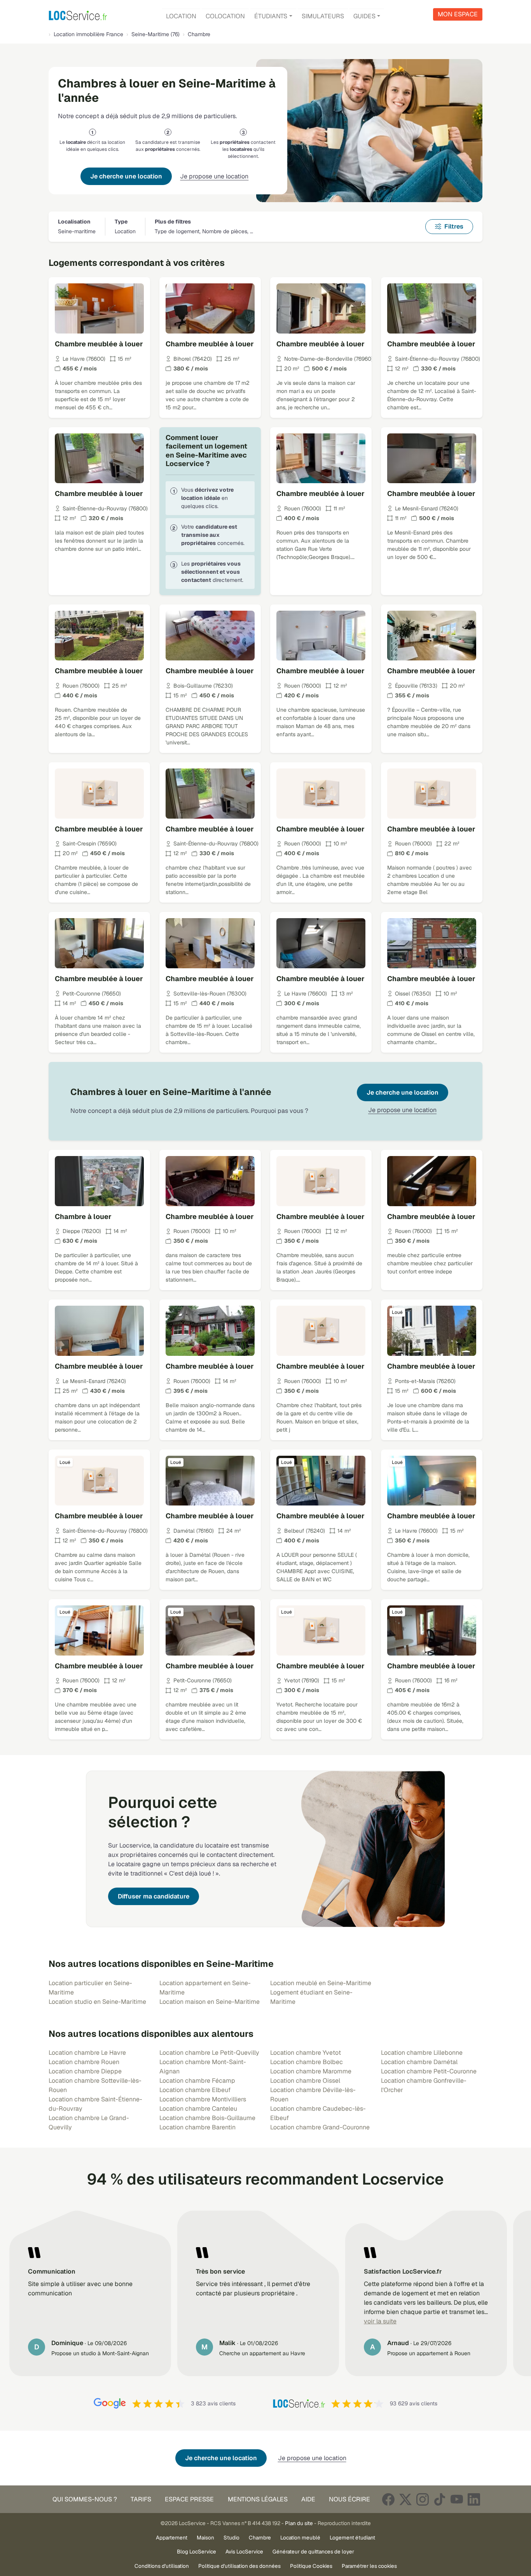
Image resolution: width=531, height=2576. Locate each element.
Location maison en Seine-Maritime (210, 2002)
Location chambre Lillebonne (422, 2053)
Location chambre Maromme (311, 2071)
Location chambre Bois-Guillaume (207, 2118)
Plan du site (299, 2523)
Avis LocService (244, 2552)
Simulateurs (323, 16)
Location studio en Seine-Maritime (97, 2002)
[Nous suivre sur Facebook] (388, 2499)
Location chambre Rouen (84, 2062)
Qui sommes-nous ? (85, 2499)
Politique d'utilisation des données (239, 2566)
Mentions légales (258, 2499)
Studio (231, 2538)
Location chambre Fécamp (197, 2081)
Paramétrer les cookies (369, 2566)
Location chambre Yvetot (306, 2053)
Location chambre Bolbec (307, 2062)
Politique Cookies (311, 2566)
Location (181, 16)
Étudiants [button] (271, 16)
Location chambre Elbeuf (195, 2090)
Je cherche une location (126, 176)
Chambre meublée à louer (99, 344)
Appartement (172, 2538)
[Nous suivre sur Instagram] (423, 2499)
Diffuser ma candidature (154, 1896)
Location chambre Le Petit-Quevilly (209, 2053)
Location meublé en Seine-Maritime (321, 1983)
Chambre (260, 2538)
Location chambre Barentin (197, 2127)
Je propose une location (214, 176)
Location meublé (300, 2538)
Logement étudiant (352, 2538)
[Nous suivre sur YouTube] (457, 2499)
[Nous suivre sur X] (405, 2499)
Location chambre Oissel (305, 2081)
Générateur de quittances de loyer (313, 2552)
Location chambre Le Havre (87, 2053)
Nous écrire (349, 2499)
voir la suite (380, 2321)
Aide (308, 2499)
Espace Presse (189, 2499)
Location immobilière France (88, 34)
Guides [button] (364, 16)
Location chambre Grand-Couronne (320, 2127)
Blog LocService (197, 2552)
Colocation (225, 16)
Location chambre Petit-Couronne (429, 2071)
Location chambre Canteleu (198, 2109)
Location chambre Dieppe (85, 2071)
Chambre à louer (83, 1216)
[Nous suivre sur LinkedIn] (474, 2499)
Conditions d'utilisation (162, 2566)
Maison (205, 2538)
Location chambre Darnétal (419, 2062)
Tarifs (141, 2499)
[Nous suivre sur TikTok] (440, 2499)
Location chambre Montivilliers (203, 2099)
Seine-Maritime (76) (155, 34)
